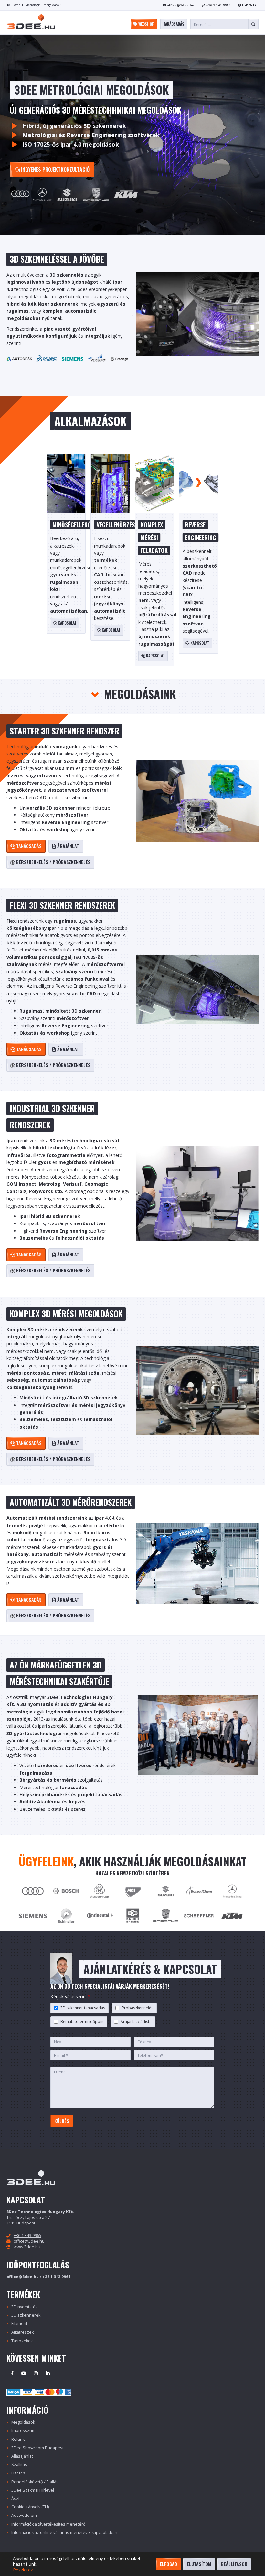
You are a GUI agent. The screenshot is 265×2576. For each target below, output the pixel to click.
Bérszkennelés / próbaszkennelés (53, 862)
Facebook (12, 2373)
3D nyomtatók (24, 2307)
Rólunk (18, 2439)
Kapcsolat (67, 623)
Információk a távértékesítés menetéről (49, 2524)
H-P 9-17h (250, 5)
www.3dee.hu (27, 2247)
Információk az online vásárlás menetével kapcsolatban (64, 2533)
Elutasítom (199, 2564)
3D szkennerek (26, 2315)
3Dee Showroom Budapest (37, 2448)
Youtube (24, 2373)
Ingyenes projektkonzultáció (55, 169)
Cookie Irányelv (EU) (30, 2507)
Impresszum (23, 2431)
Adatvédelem (24, 2515)
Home (16, 5)
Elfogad (168, 2564)
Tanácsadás (174, 24)
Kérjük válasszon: (70, 1997)
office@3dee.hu (180, 5)
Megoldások (23, 2422)
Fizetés (18, 2473)
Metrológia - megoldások (43, 5)
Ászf (16, 2499)
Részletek (23, 2570)
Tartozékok (22, 2341)
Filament (19, 2324)
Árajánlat (68, 846)
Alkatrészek (22, 2332)
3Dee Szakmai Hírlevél (33, 2490)
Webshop (146, 24)
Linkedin (48, 2373)
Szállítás (19, 2465)
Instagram (36, 2373)
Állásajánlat (22, 2456)
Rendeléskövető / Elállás (35, 2482)
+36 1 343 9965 (218, 5)
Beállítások (234, 2564)
